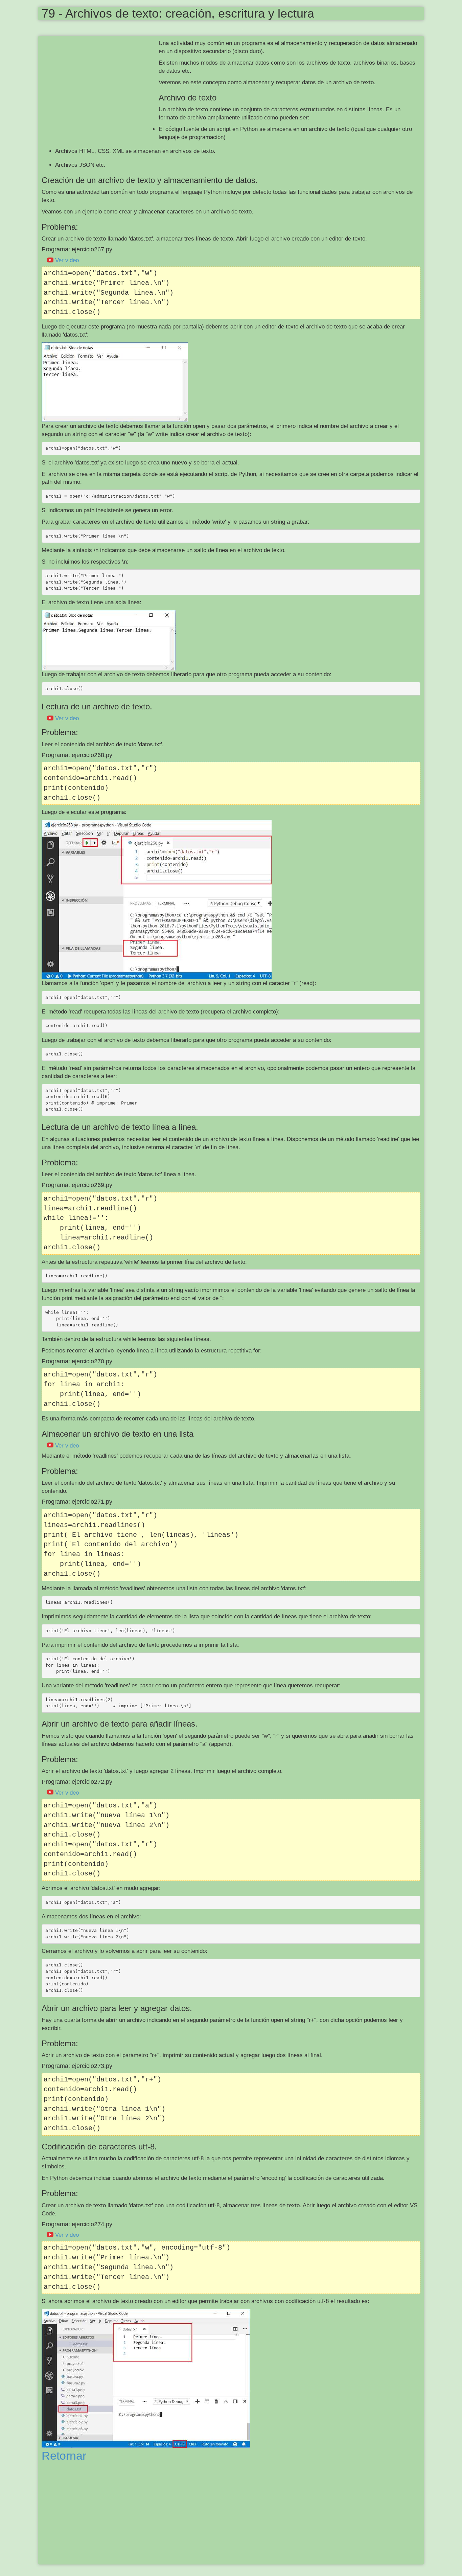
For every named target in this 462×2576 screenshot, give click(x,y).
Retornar (64, 2456)
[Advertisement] (100, 88)
